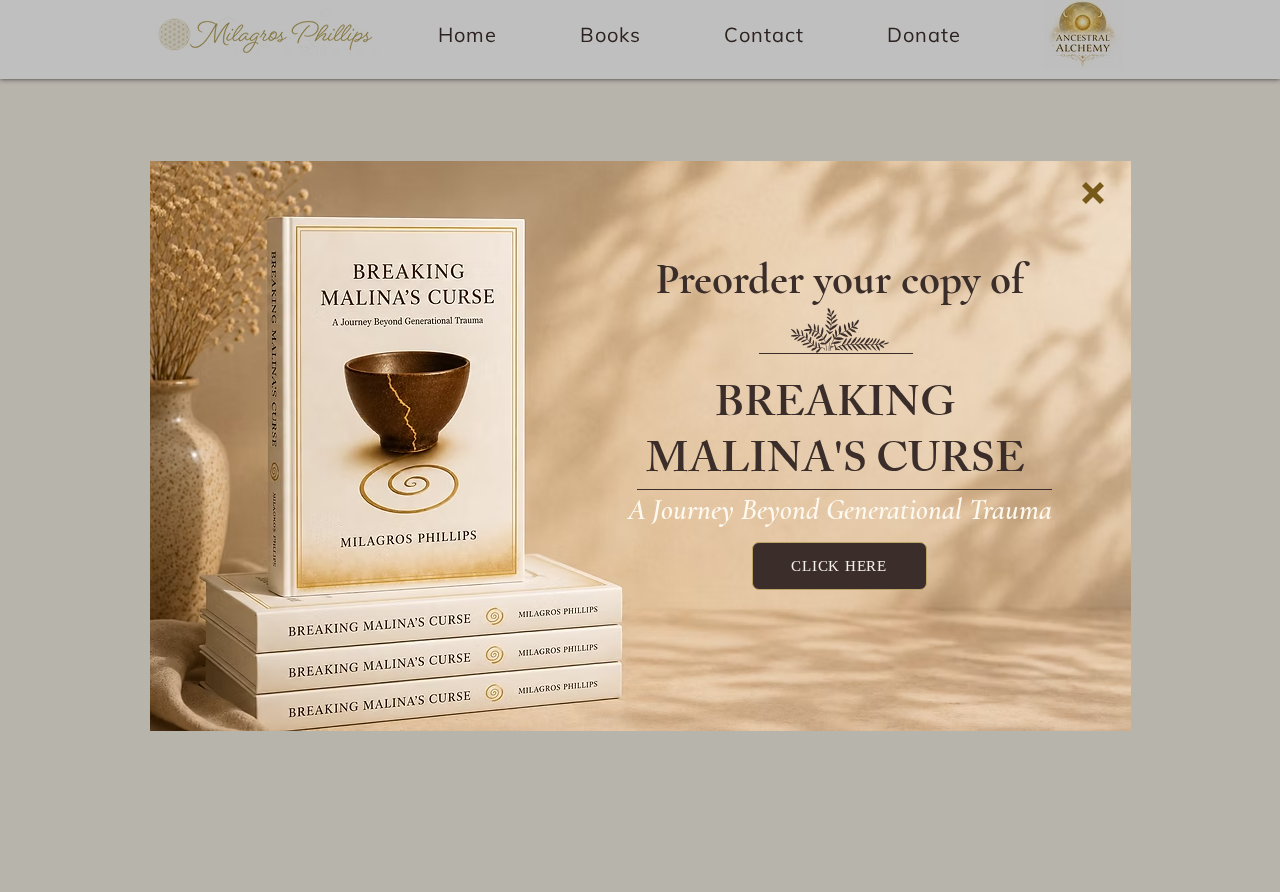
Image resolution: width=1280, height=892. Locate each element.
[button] (1093, 193)
